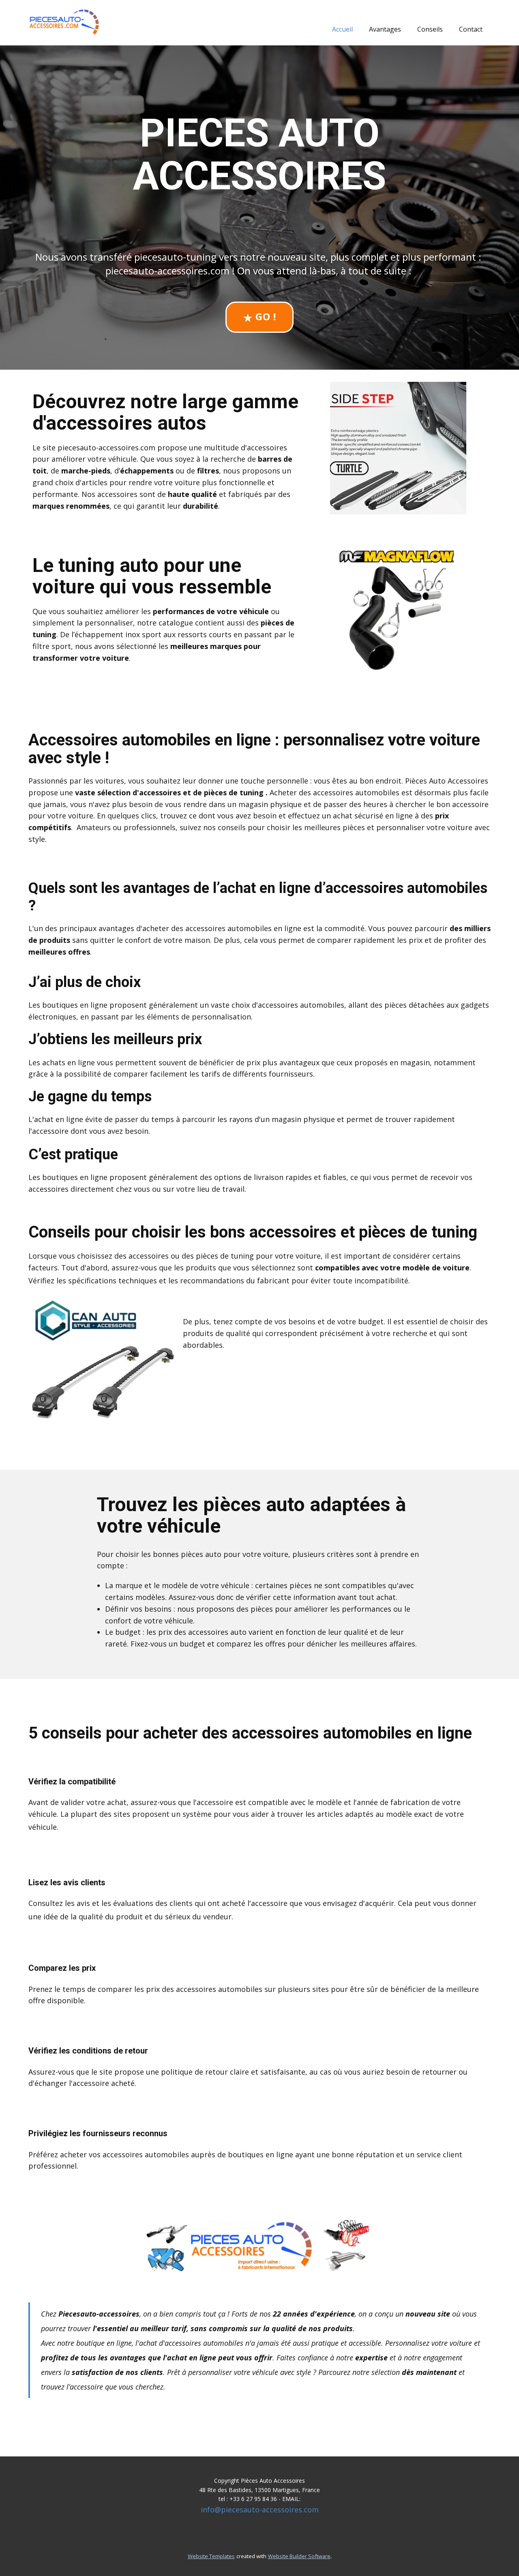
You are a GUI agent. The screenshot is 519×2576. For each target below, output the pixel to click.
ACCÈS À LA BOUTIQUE (280, 2422)
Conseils (430, 29)
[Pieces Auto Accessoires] (65, 22)
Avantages (385, 29)
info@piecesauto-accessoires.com (260, 2510)
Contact (471, 29)
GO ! (264, 316)
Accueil (342, 29)
